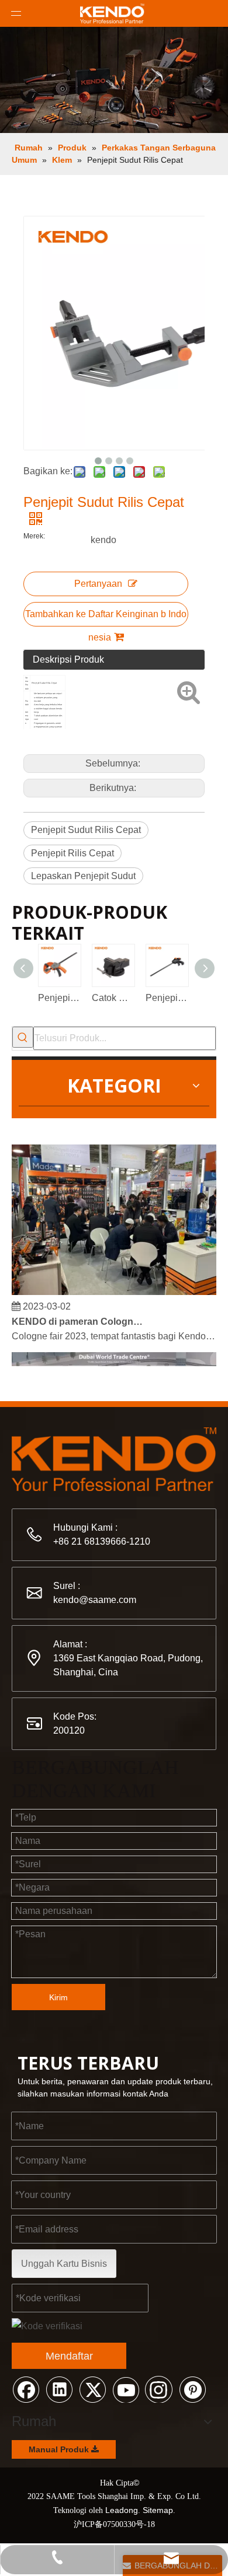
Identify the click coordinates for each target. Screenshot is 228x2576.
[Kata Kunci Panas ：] (23, 1037)
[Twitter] (92, 2389)
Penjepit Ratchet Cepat (167, 998)
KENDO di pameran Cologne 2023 (78, 1317)
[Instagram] (159, 2389)
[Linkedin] (59, 2389)
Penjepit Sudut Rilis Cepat (86, 830)
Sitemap (158, 2510)
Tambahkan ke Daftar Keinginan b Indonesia (106, 618)
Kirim (58, 1997)
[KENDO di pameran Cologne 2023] (114, 1288)
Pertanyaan (98, 584)
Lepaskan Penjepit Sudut (83, 876)
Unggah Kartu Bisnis (64, 2264)
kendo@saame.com (95, 1600)
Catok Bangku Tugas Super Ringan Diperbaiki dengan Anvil (113, 998)
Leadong (122, 2510)
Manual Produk (60, 2449)
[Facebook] (26, 2389)
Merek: (34, 536)
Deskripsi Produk (68, 659)
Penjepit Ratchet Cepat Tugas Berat (59, 998)
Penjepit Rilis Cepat (72, 853)
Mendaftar (69, 2356)
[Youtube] (126, 2389)
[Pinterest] (192, 2389)
